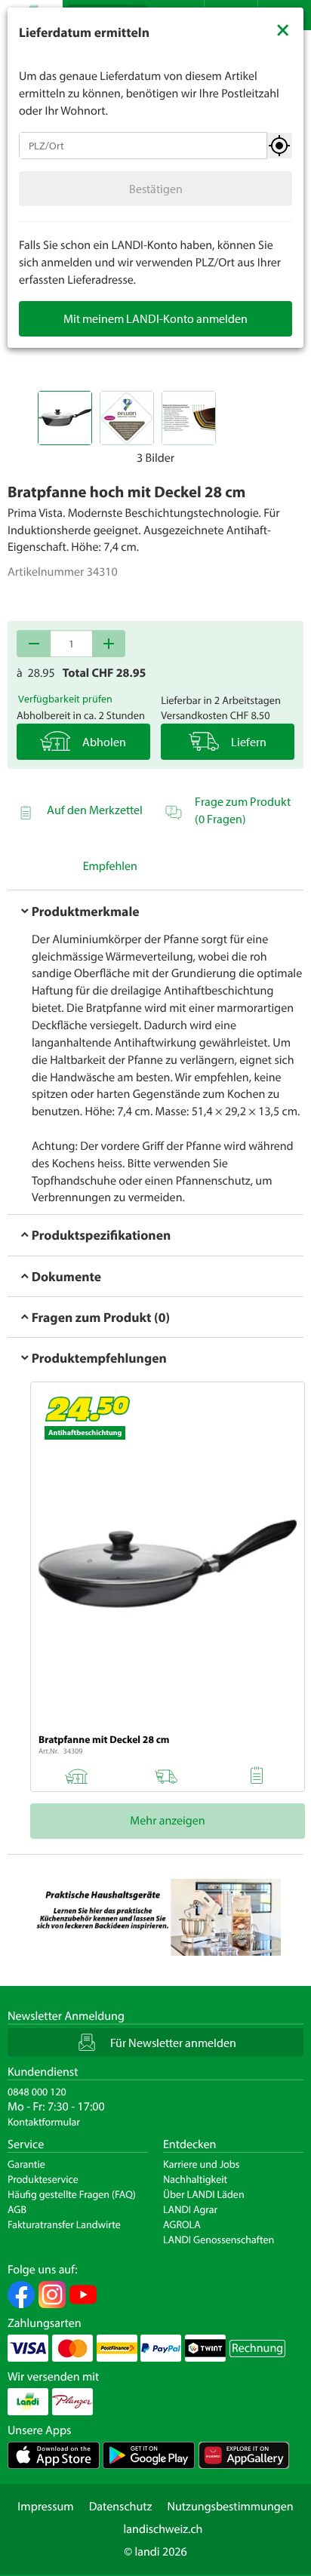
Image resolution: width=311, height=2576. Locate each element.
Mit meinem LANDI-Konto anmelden (155, 318)
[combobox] (143, 146)
